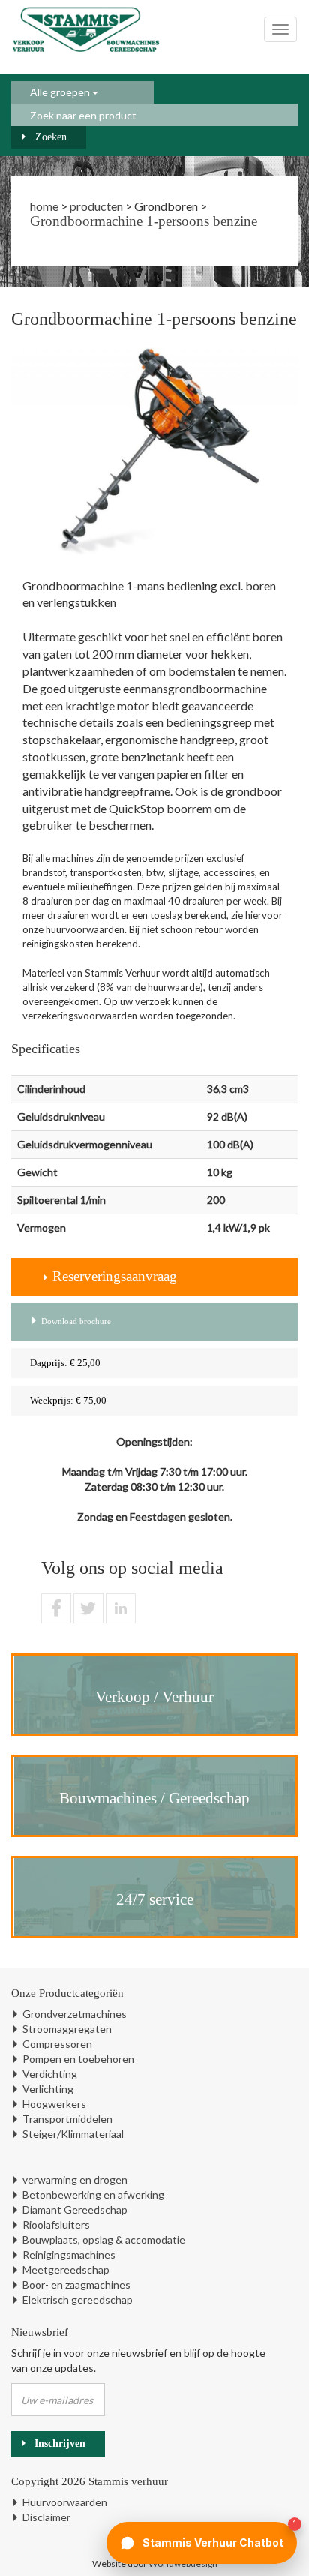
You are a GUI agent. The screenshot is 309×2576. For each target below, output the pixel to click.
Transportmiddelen (67, 2119)
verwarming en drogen (75, 2180)
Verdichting (50, 2074)
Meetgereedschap (66, 2270)
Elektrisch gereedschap (78, 2300)
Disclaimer (46, 2517)
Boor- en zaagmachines (76, 2285)
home (44, 206)
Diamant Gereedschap (75, 2210)
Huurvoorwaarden (65, 2502)
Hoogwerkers (54, 2104)
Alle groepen (61, 92)
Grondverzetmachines (75, 2014)
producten (96, 206)
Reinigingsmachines (69, 2255)
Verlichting (48, 2089)
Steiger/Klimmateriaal (73, 2134)
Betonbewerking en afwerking (93, 2195)
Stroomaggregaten (67, 2029)
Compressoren (57, 2044)
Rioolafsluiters (56, 2225)
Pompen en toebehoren (78, 2059)
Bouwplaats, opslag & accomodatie (104, 2240)
